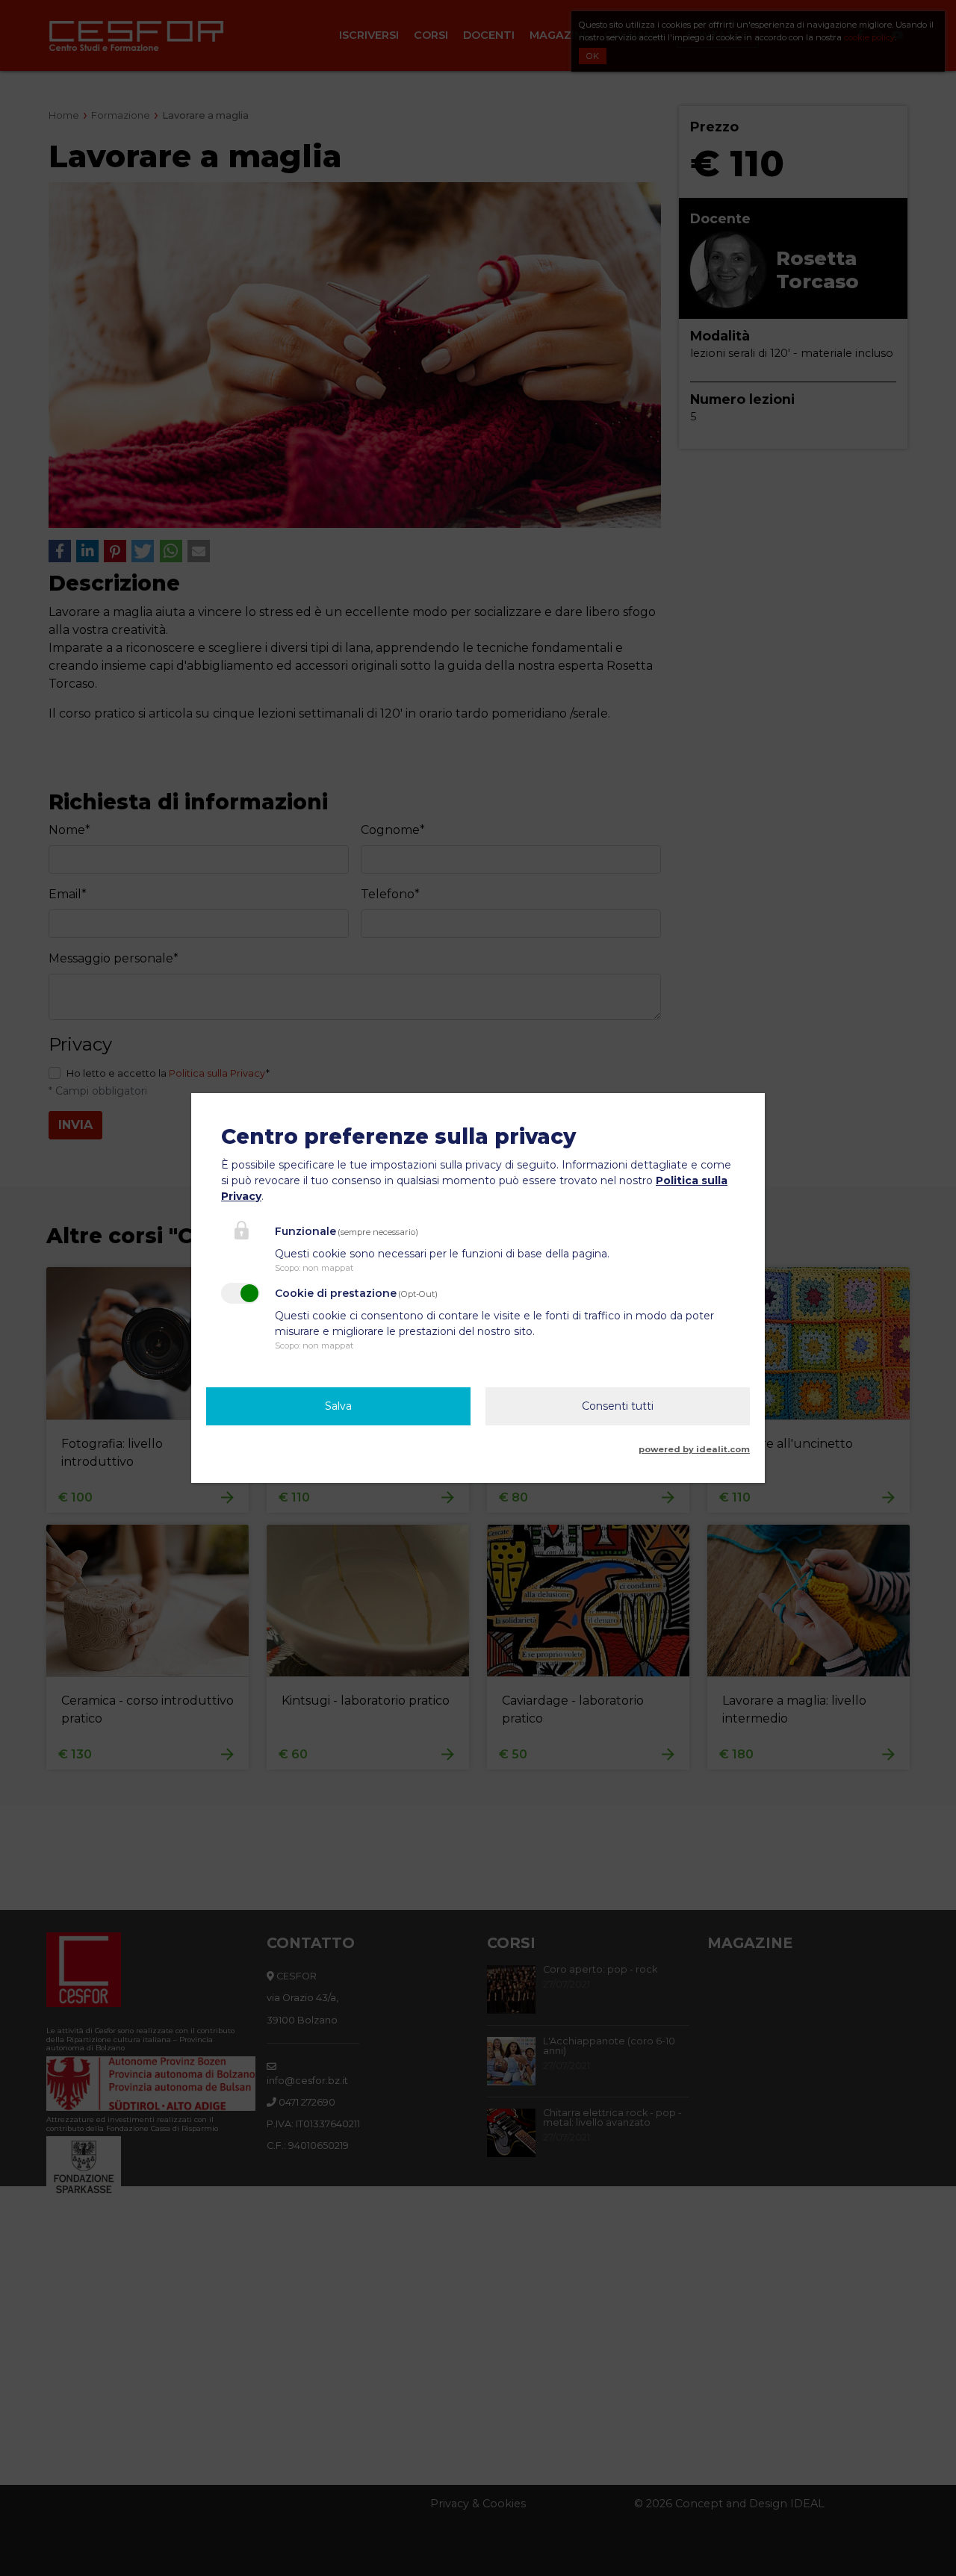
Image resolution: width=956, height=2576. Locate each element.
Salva (338, 1406)
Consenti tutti (618, 1406)
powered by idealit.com (694, 1449)
